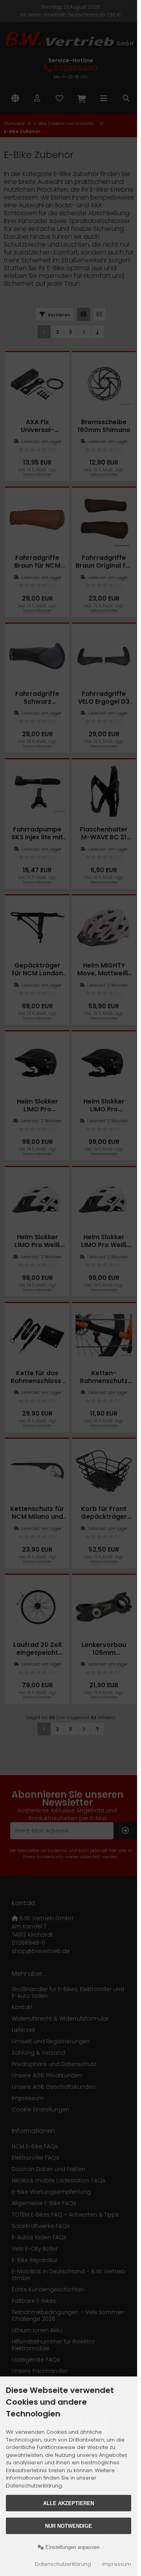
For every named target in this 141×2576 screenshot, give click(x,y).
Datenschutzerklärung (63, 2564)
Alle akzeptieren (69, 2503)
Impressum (117, 2564)
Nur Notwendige (69, 2526)
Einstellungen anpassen (72, 2547)
